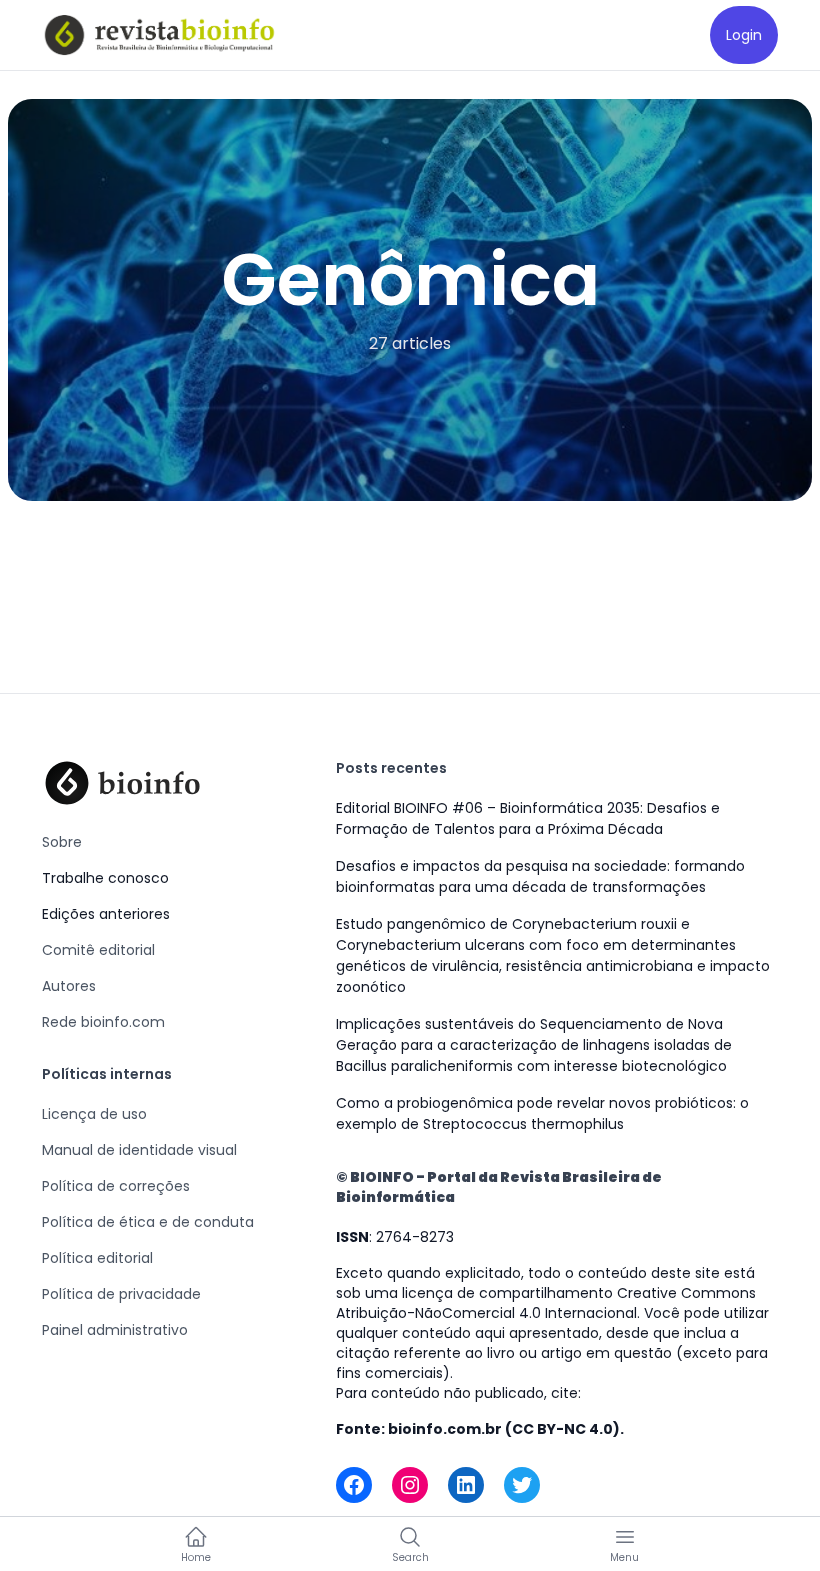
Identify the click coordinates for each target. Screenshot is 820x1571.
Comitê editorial (98, 950)
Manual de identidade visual (139, 1150)
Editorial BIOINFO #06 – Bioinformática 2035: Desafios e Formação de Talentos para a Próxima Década (528, 818)
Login (744, 35)
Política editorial (97, 1258)
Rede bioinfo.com (103, 1022)
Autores (69, 986)
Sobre (62, 842)
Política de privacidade (121, 1294)
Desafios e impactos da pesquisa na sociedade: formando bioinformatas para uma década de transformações (540, 876)
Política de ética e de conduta (148, 1222)
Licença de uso (94, 1114)
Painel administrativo (115, 1330)
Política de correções (116, 1186)
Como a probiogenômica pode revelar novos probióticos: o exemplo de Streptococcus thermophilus (542, 1113)
